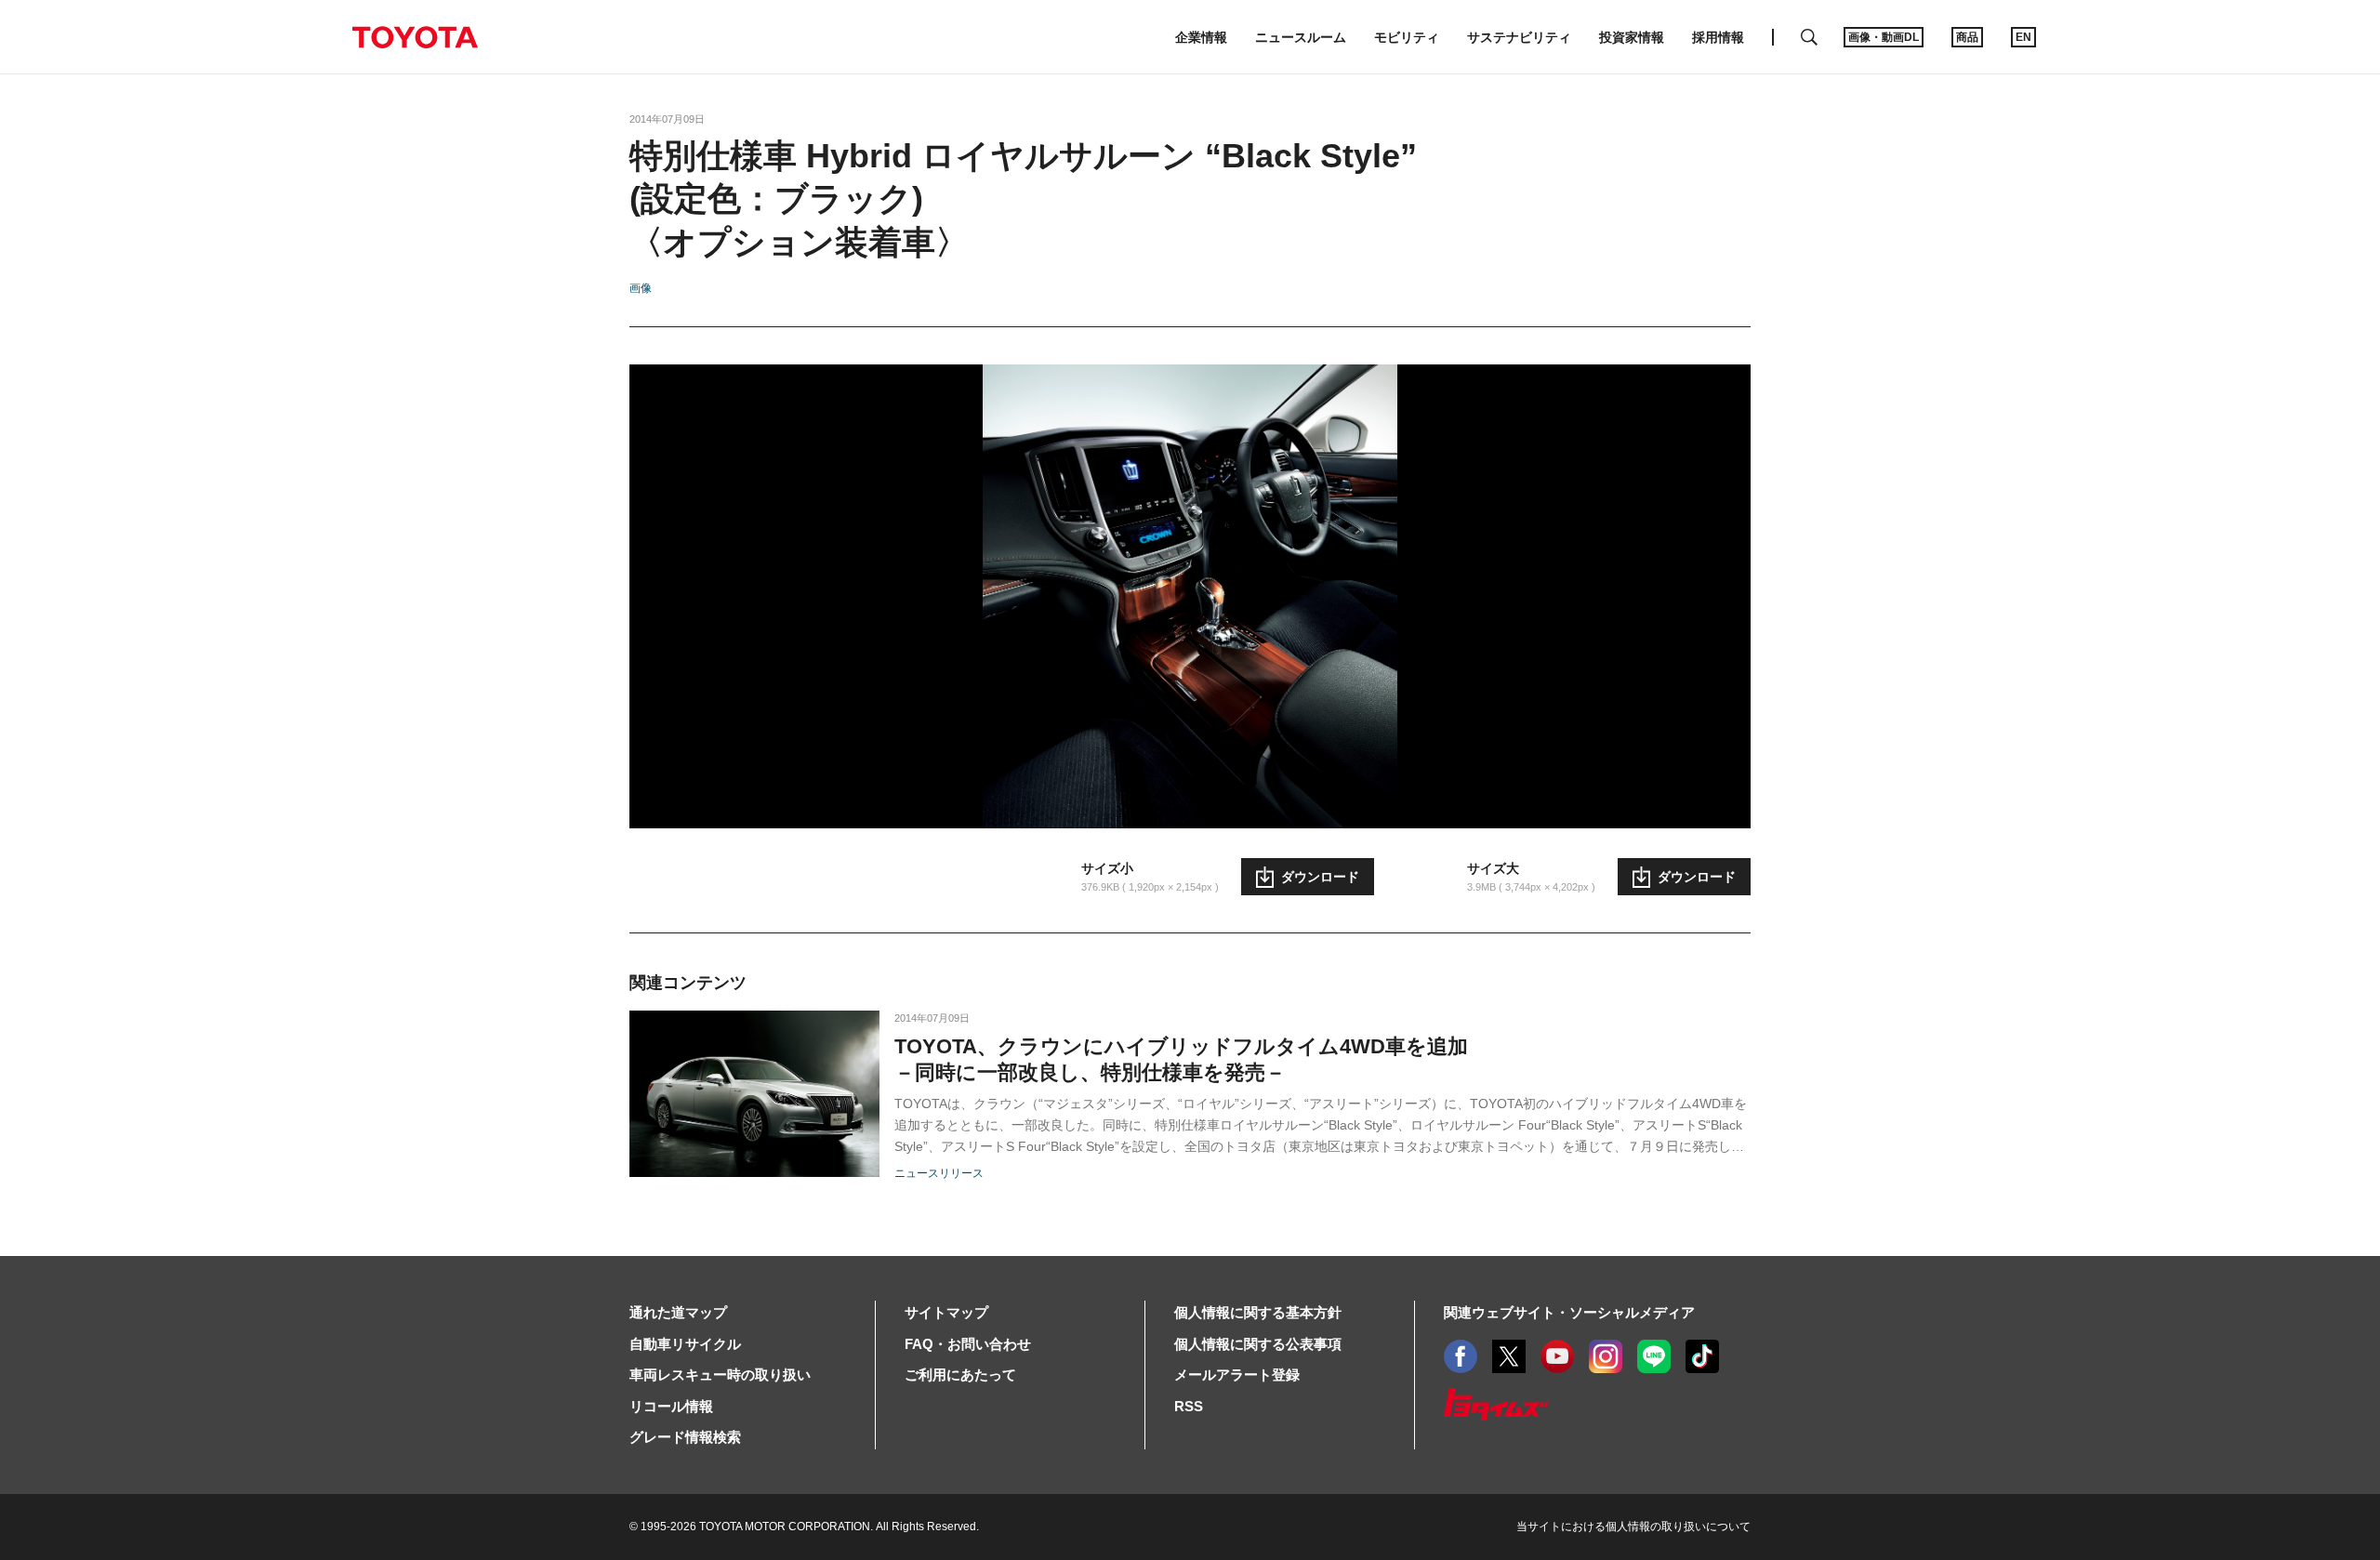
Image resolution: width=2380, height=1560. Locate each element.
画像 (641, 288)
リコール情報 (671, 1406)
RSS (1189, 1406)
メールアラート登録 (1237, 1375)
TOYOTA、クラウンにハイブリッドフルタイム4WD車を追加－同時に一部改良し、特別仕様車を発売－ (1181, 1059)
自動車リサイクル (685, 1344)
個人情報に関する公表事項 (1258, 1344)
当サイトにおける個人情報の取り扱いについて (1633, 1527)
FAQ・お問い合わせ (968, 1344)
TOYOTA (415, 37)
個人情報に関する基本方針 (1258, 1312)
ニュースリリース (939, 1173)
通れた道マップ (678, 1312)
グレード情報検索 (685, 1437)
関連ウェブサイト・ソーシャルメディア (1569, 1312)
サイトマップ (946, 1312)
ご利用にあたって (960, 1375)
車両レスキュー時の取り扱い (720, 1375)
